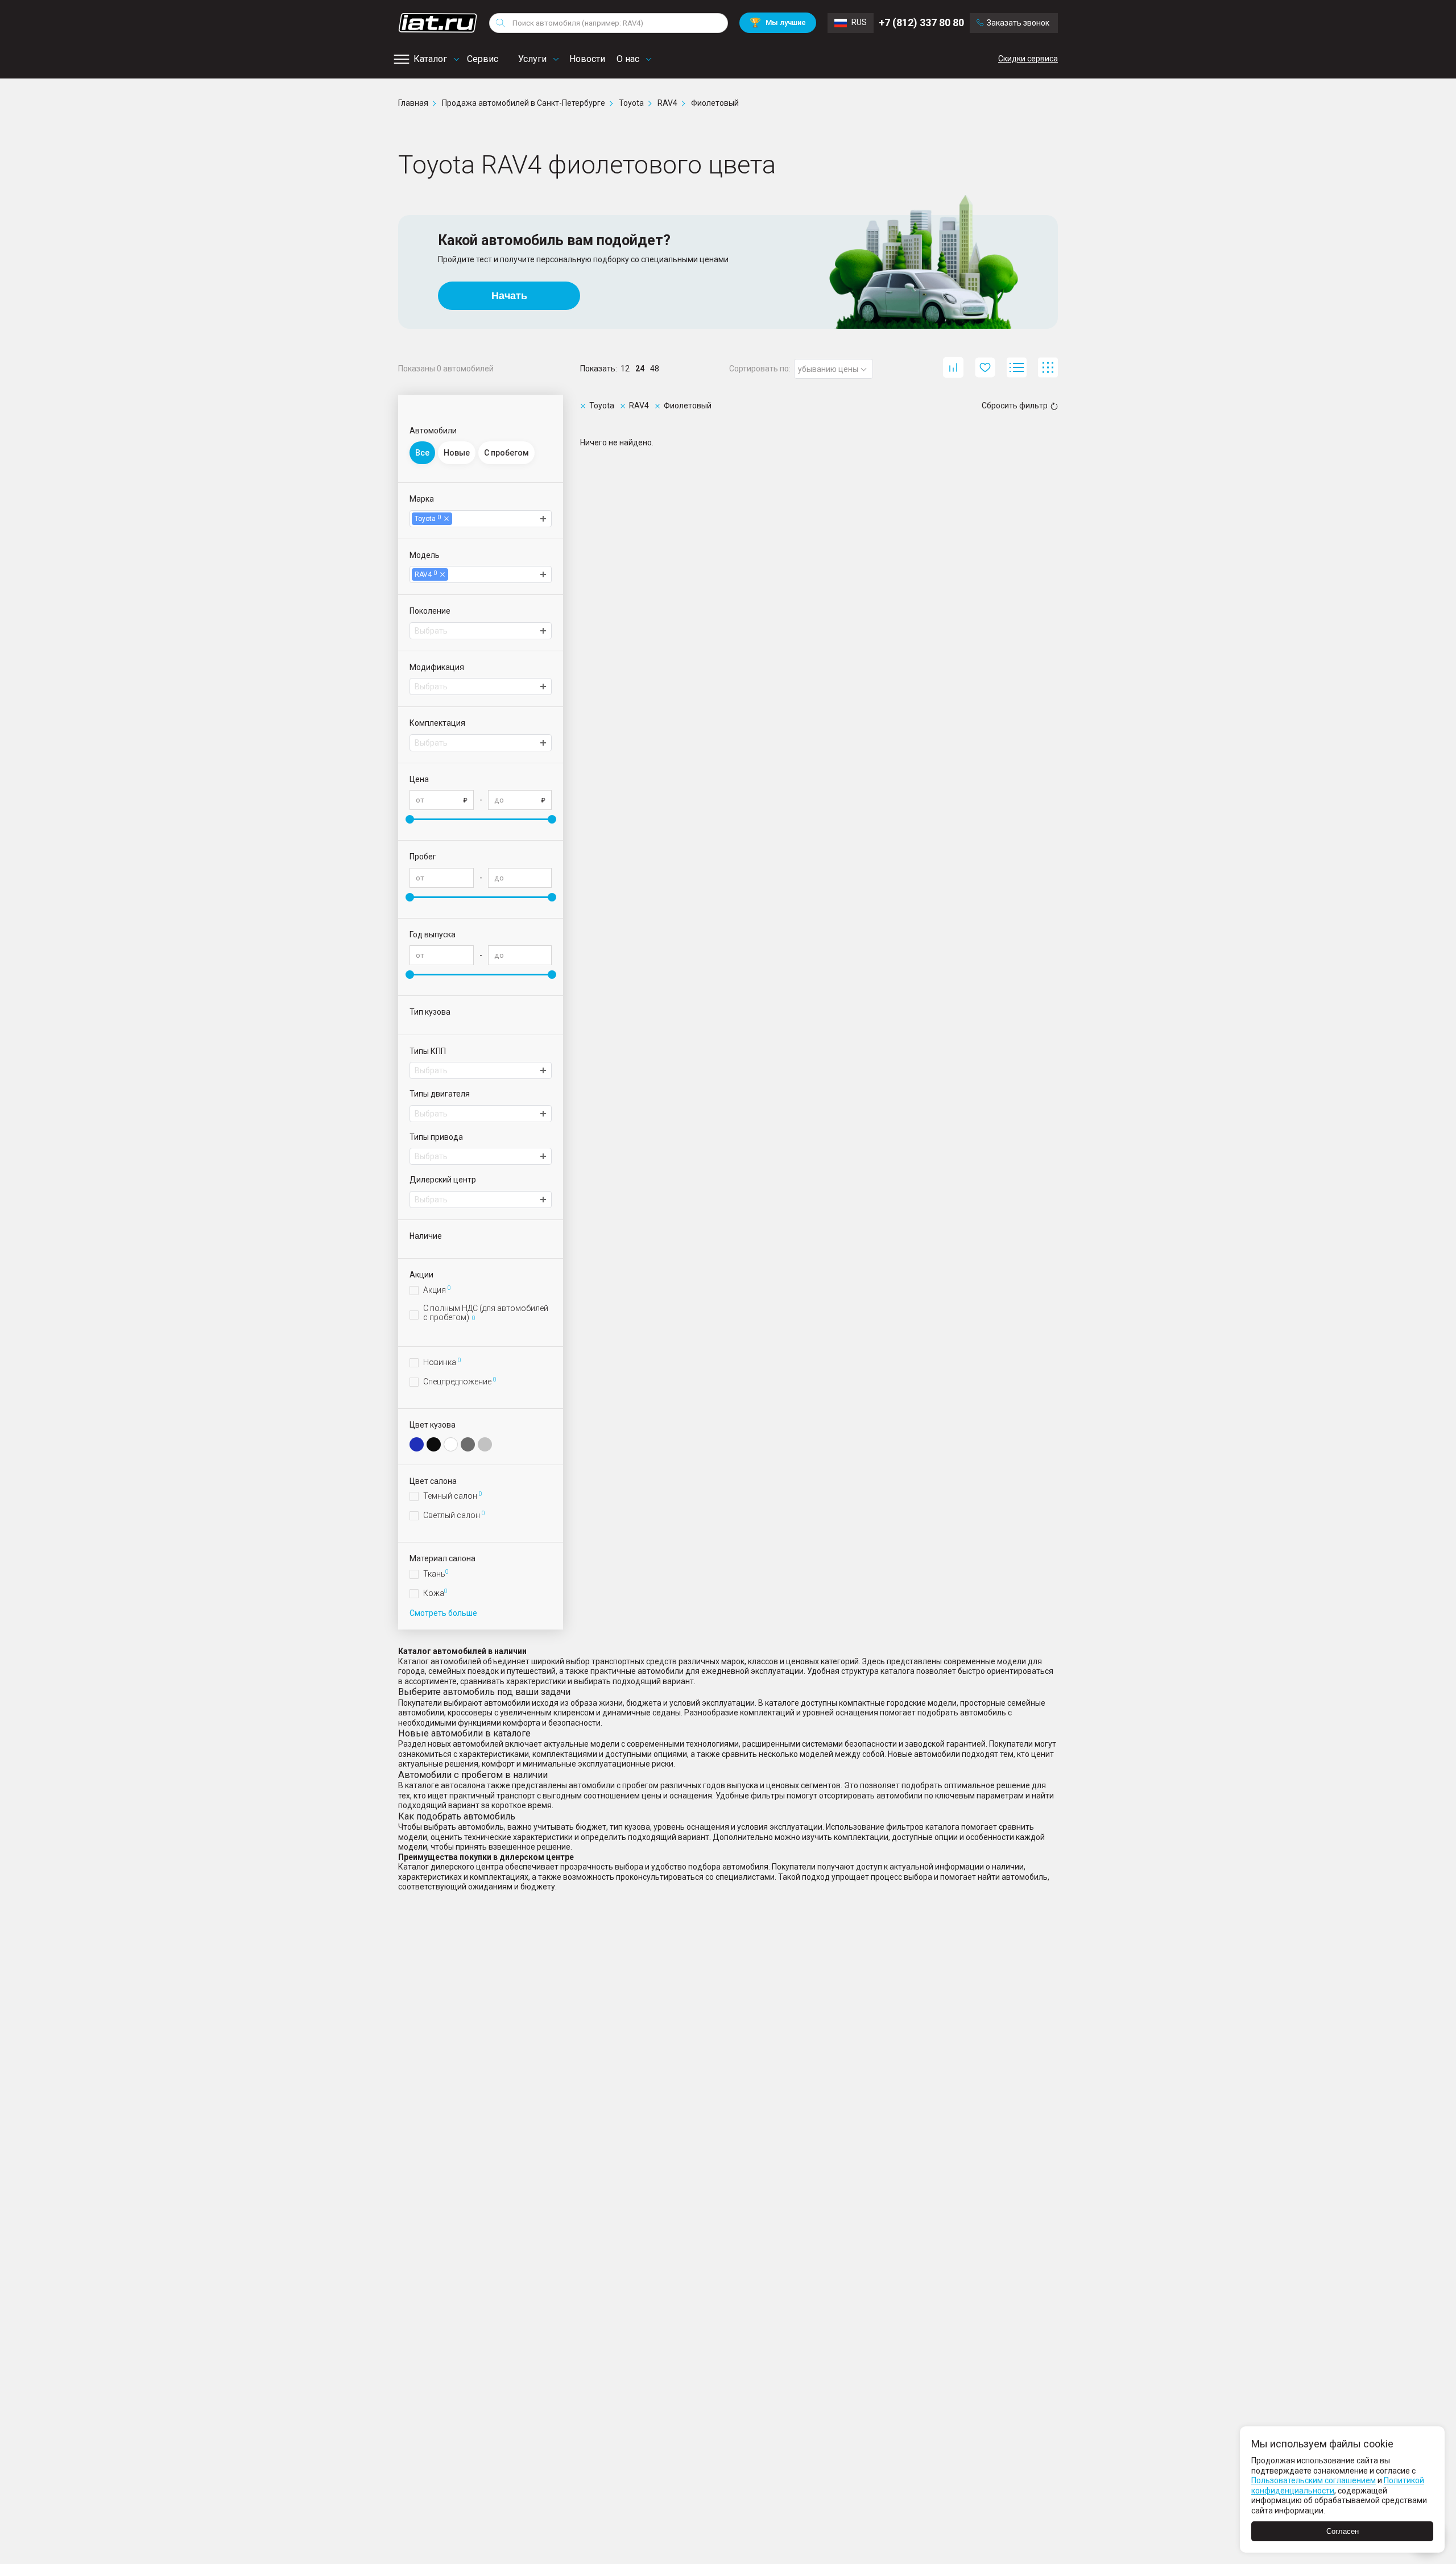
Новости (587, 59)
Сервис (483, 59)
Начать (509, 296)
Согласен (1343, 2531)
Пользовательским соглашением (1314, 2480)
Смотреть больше (443, 1613)
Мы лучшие (778, 22)
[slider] (410, 819)
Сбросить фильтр (1015, 406)
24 (640, 369)
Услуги (532, 59)
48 (655, 369)
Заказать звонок (1018, 23)
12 (625, 369)
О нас (628, 59)
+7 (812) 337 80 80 (921, 22)
